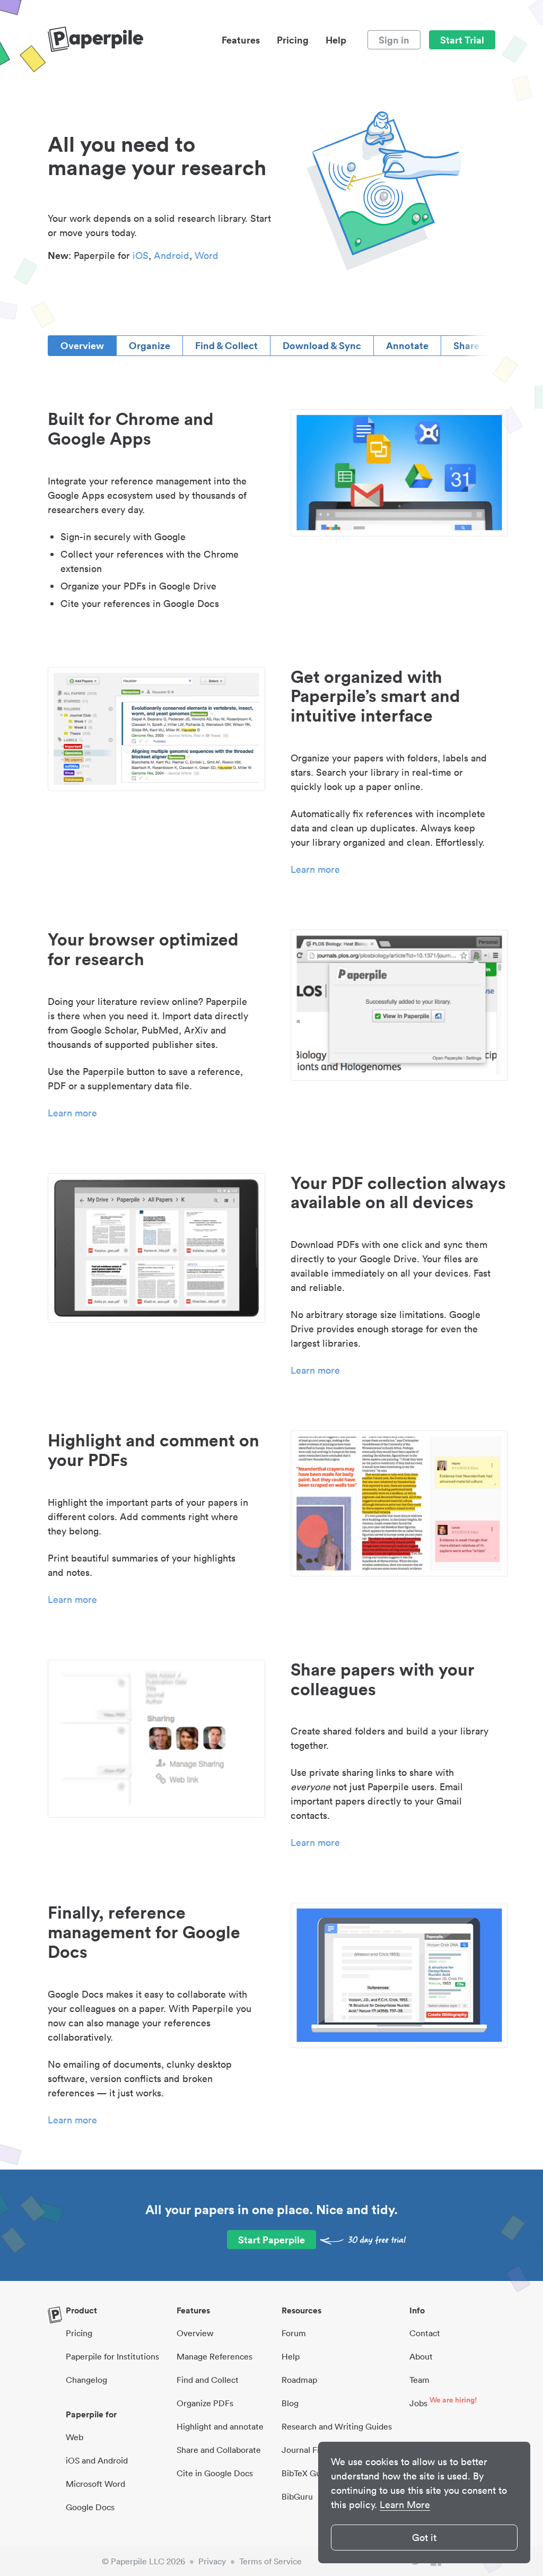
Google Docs (90, 2507)
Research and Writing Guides (337, 2426)
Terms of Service (270, 2561)
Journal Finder (309, 2450)
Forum (294, 2333)
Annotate (407, 345)
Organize (150, 345)
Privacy (212, 2561)
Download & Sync (322, 345)
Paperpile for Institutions (112, 2356)
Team (419, 2380)
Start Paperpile (271, 2240)
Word (207, 255)
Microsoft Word (95, 2484)
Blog (290, 2403)
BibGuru (297, 2496)
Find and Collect (208, 2380)
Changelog (86, 2380)
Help (336, 40)
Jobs (418, 2403)
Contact (425, 2333)
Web (75, 2437)
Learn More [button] (405, 2505)
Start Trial (462, 40)
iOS (141, 255)
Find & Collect (226, 345)
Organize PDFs (205, 2403)
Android (172, 255)
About (421, 2356)
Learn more (315, 869)
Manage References (214, 2356)
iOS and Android (97, 2460)
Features (241, 40)
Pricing (293, 40)
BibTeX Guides (309, 2473)
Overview (82, 345)
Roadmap (299, 2380)
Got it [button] (424, 2538)
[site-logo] (95, 40)
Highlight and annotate (220, 2426)
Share (466, 345)
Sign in (394, 40)
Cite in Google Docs (215, 2473)
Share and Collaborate (219, 2450)
